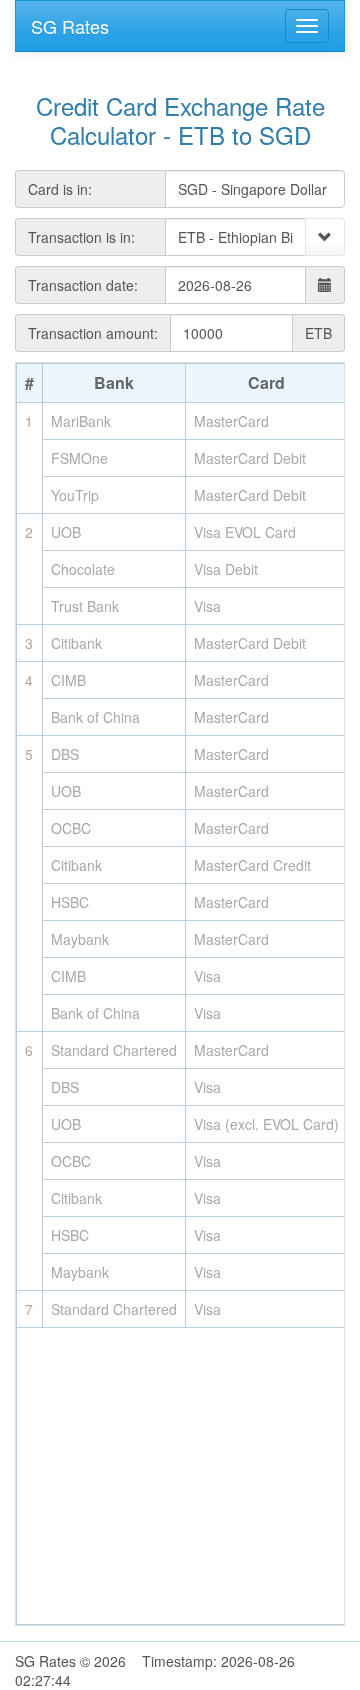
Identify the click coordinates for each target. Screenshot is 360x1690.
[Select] (325, 237)
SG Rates (70, 26)
